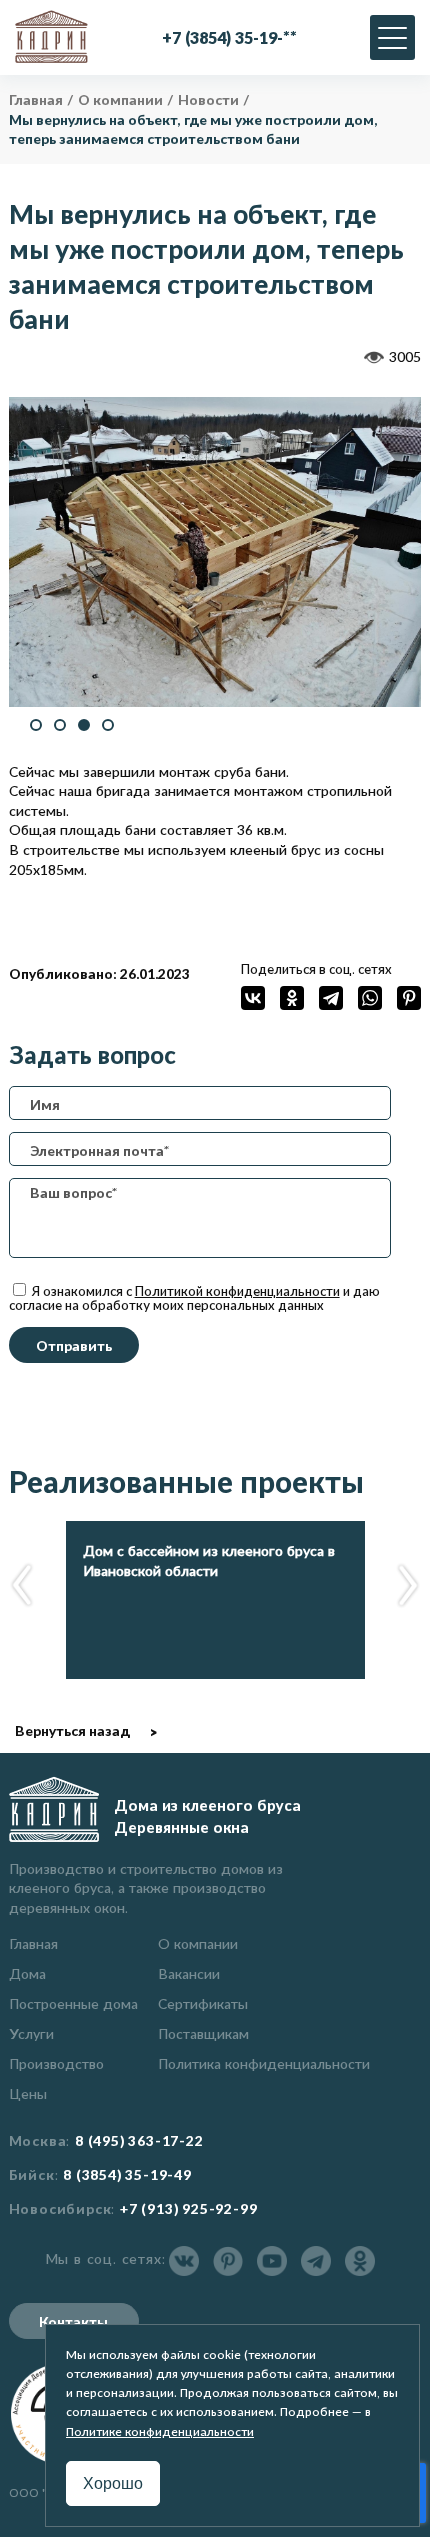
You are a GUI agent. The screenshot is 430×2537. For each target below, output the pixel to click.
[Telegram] (331, 998)
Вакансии (189, 1973)
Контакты (73, 2321)
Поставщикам (203, 2033)
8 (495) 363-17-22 (139, 2141)
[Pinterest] (409, 998)
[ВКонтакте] (253, 998)
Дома (27, 1973)
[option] (215, 551)
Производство (56, 2063)
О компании (198, 1943)
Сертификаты (203, 2003)
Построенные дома (73, 2003)
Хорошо (113, 2483)
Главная (33, 1943)
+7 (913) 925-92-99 (188, 2209)
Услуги (31, 2033)
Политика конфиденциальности (264, 2063)
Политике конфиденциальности (160, 2431)
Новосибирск (60, 2209)
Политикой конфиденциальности (237, 1291)
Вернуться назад (72, 1730)
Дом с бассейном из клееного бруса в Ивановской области (209, 1560)
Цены (28, 2093)
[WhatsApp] (370, 998)
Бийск (32, 2175)
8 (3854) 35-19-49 (127, 2175)
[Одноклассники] (292, 998)
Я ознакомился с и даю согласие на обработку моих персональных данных (194, 1298)
